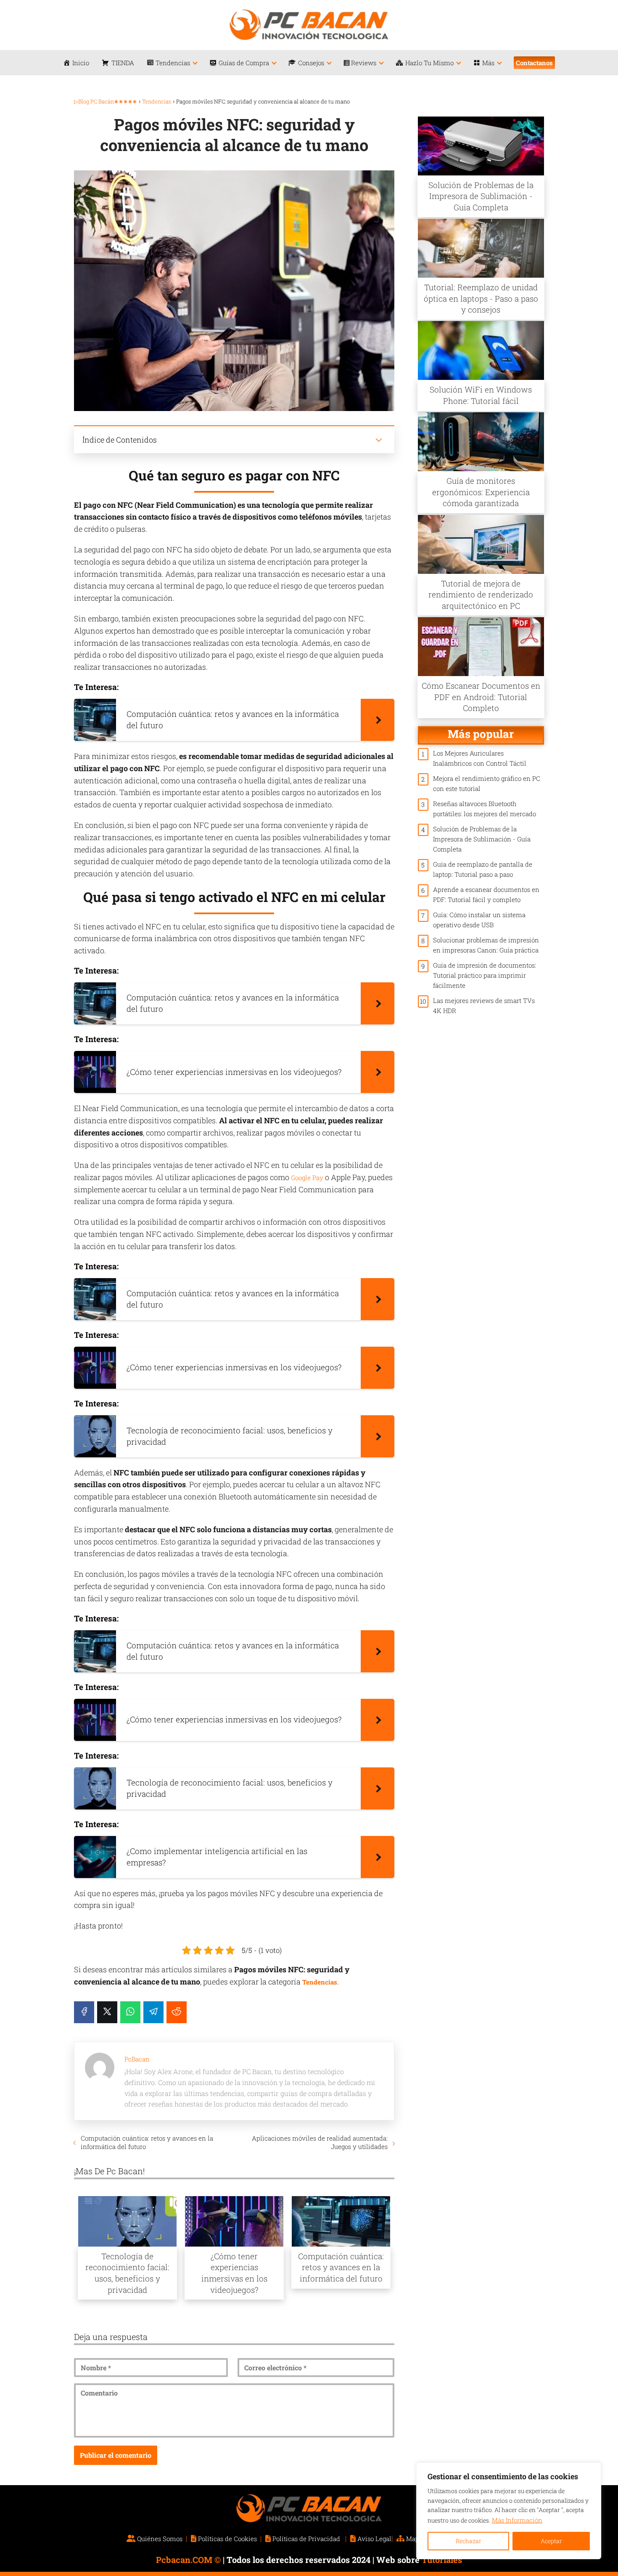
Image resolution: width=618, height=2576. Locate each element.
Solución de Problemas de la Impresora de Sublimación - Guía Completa (482, 839)
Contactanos (534, 63)
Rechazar (469, 2541)
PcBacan (137, 2059)
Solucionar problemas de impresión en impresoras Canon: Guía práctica (486, 945)
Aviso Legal (374, 2539)
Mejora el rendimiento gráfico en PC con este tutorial (487, 783)
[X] (107, 2012)
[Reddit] (177, 2012)
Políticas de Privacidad (306, 2539)
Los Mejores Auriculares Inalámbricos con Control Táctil (480, 758)
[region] (509, 2511)
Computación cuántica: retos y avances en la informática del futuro (147, 2142)
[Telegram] (153, 2012)
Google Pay (307, 1178)
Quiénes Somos (160, 2539)
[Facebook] (84, 2012)
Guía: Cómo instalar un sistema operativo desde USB (479, 920)
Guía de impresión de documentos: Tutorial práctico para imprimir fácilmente (485, 975)
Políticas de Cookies (227, 2539)
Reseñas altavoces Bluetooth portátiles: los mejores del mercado (485, 809)
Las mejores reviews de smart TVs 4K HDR (484, 1005)
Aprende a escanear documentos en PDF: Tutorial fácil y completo (486, 894)
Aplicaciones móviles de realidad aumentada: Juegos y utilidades (320, 2142)
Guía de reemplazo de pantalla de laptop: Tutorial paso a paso (483, 869)
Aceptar (551, 2541)
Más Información (517, 2520)
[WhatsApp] (130, 2012)
